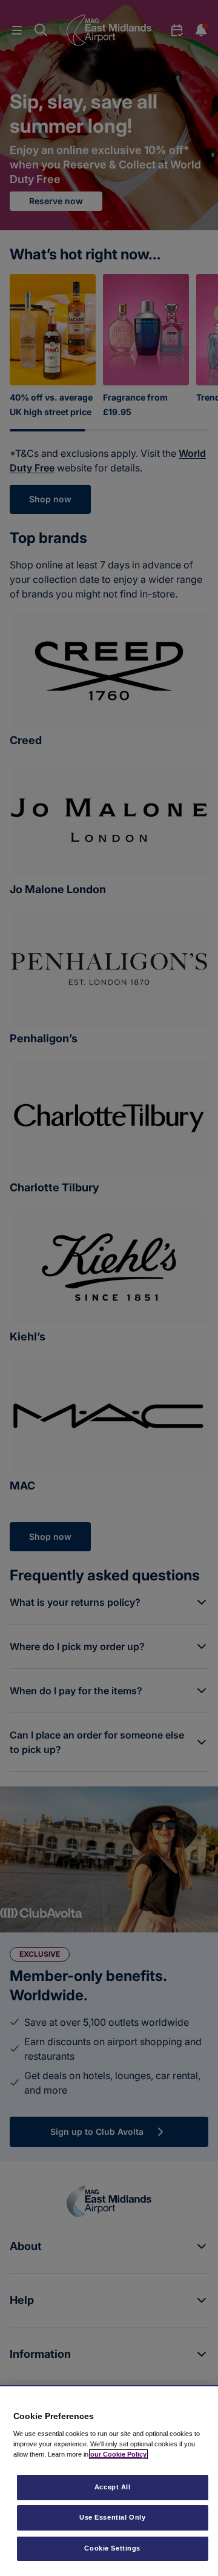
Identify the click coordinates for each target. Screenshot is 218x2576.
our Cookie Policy (118, 2454)
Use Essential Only (112, 2517)
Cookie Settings (112, 2548)
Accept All (113, 2487)
